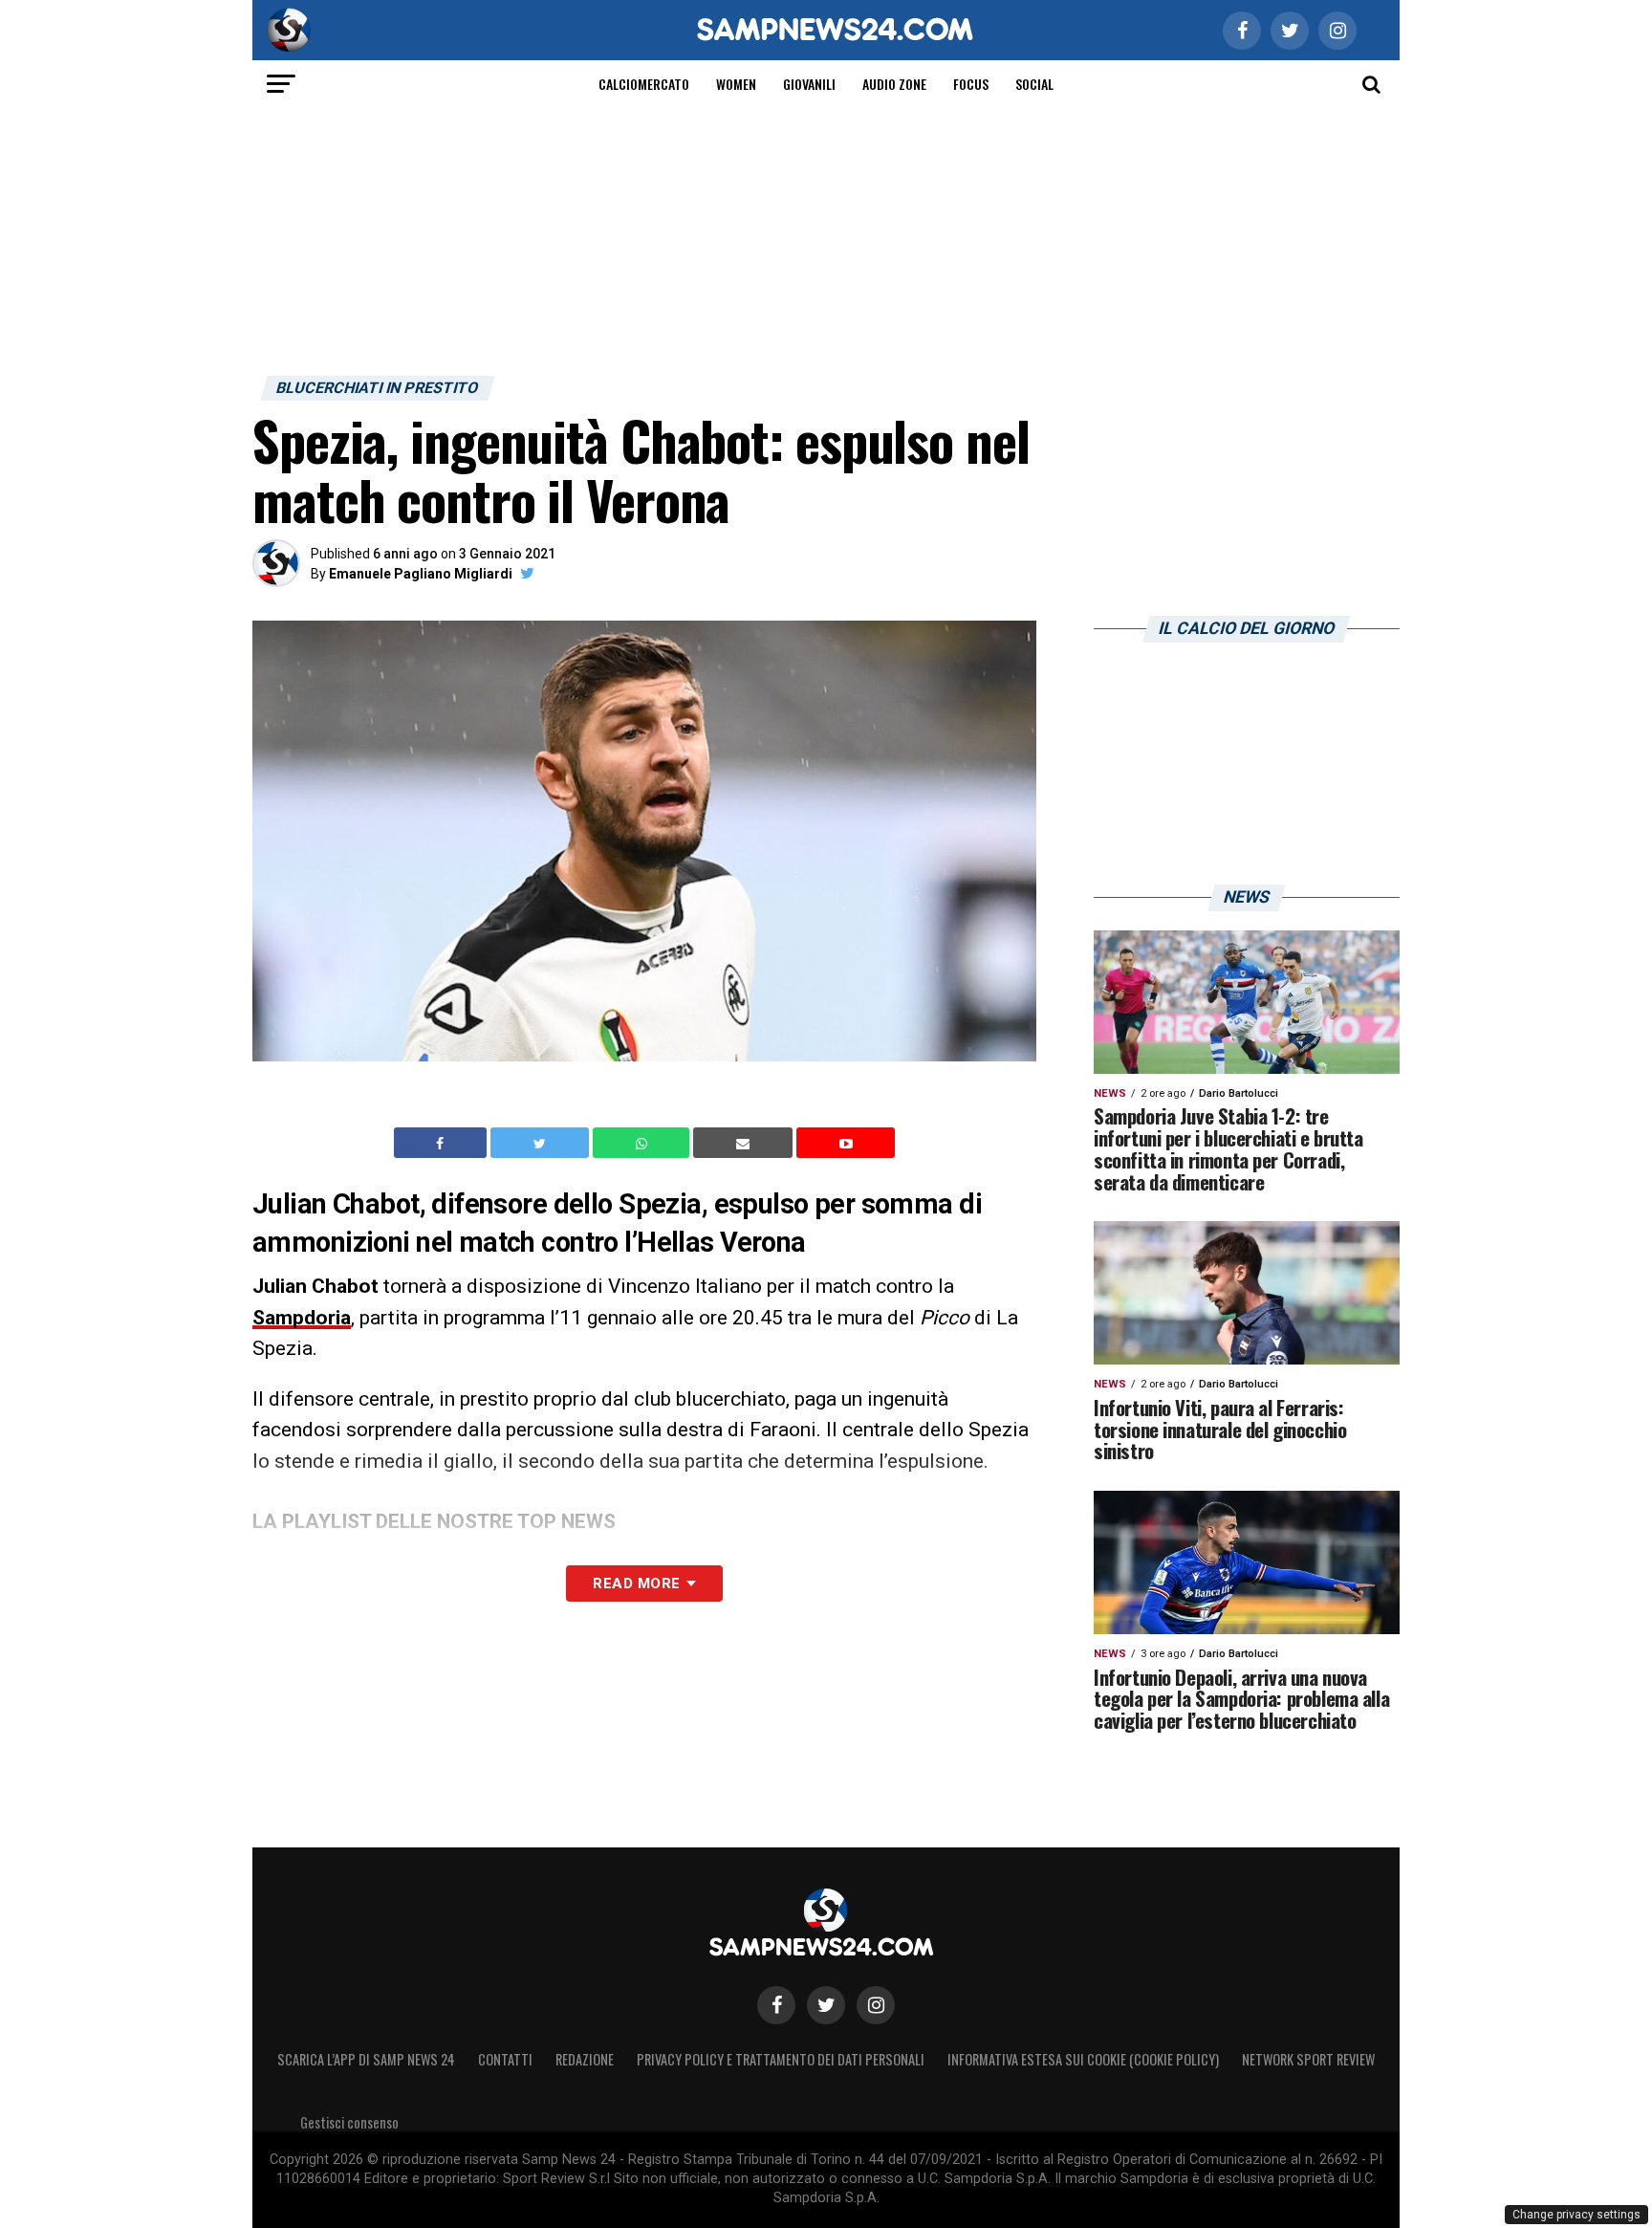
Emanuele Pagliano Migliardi (421, 574)
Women (736, 84)
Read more (636, 1584)
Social (1034, 84)
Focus (971, 84)
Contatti (505, 2059)
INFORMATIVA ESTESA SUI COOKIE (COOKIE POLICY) (1083, 2059)
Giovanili (809, 84)
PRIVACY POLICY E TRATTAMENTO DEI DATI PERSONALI (781, 2059)
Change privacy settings (1576, 2215)
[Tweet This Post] (542, 1143)
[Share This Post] (643, 1143)
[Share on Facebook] (443, 1143)
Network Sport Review (1308, 2059)
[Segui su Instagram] (876, 2005)
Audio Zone (894, 84)
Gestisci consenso (349, 2122)
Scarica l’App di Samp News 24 (366, 2059)
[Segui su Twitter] (826, 2005)
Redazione (585, 2059)
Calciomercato (644, 84)
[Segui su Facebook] (776, 2005)
